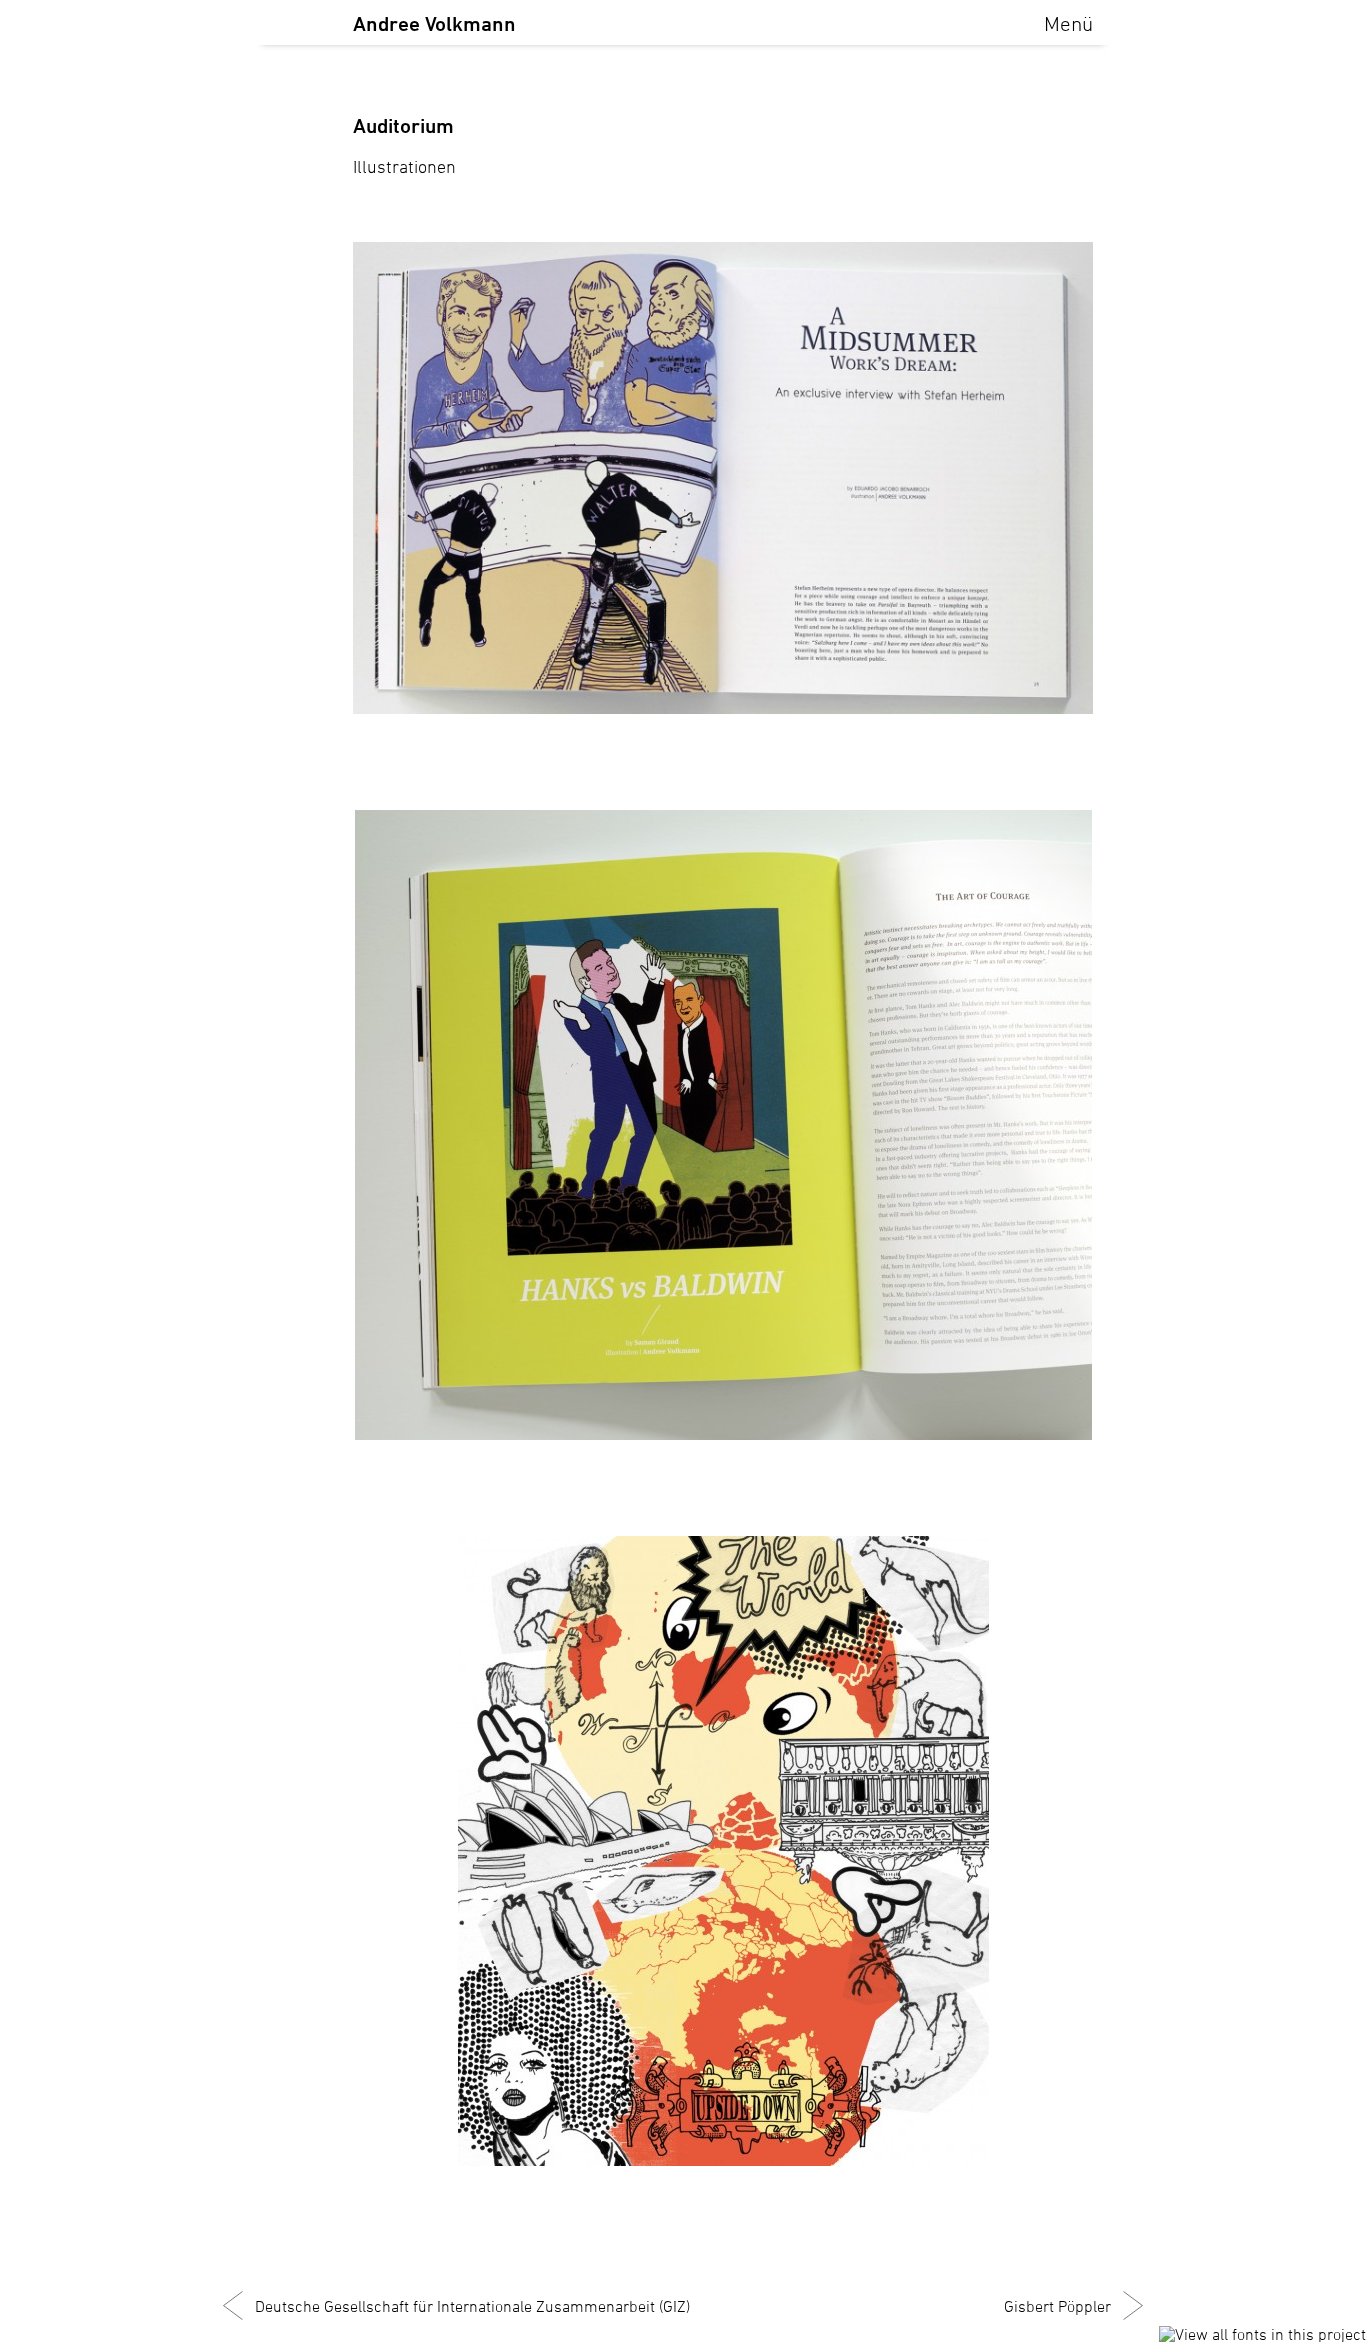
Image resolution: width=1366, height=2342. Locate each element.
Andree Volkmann (434, 23)
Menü (1068, 23)
